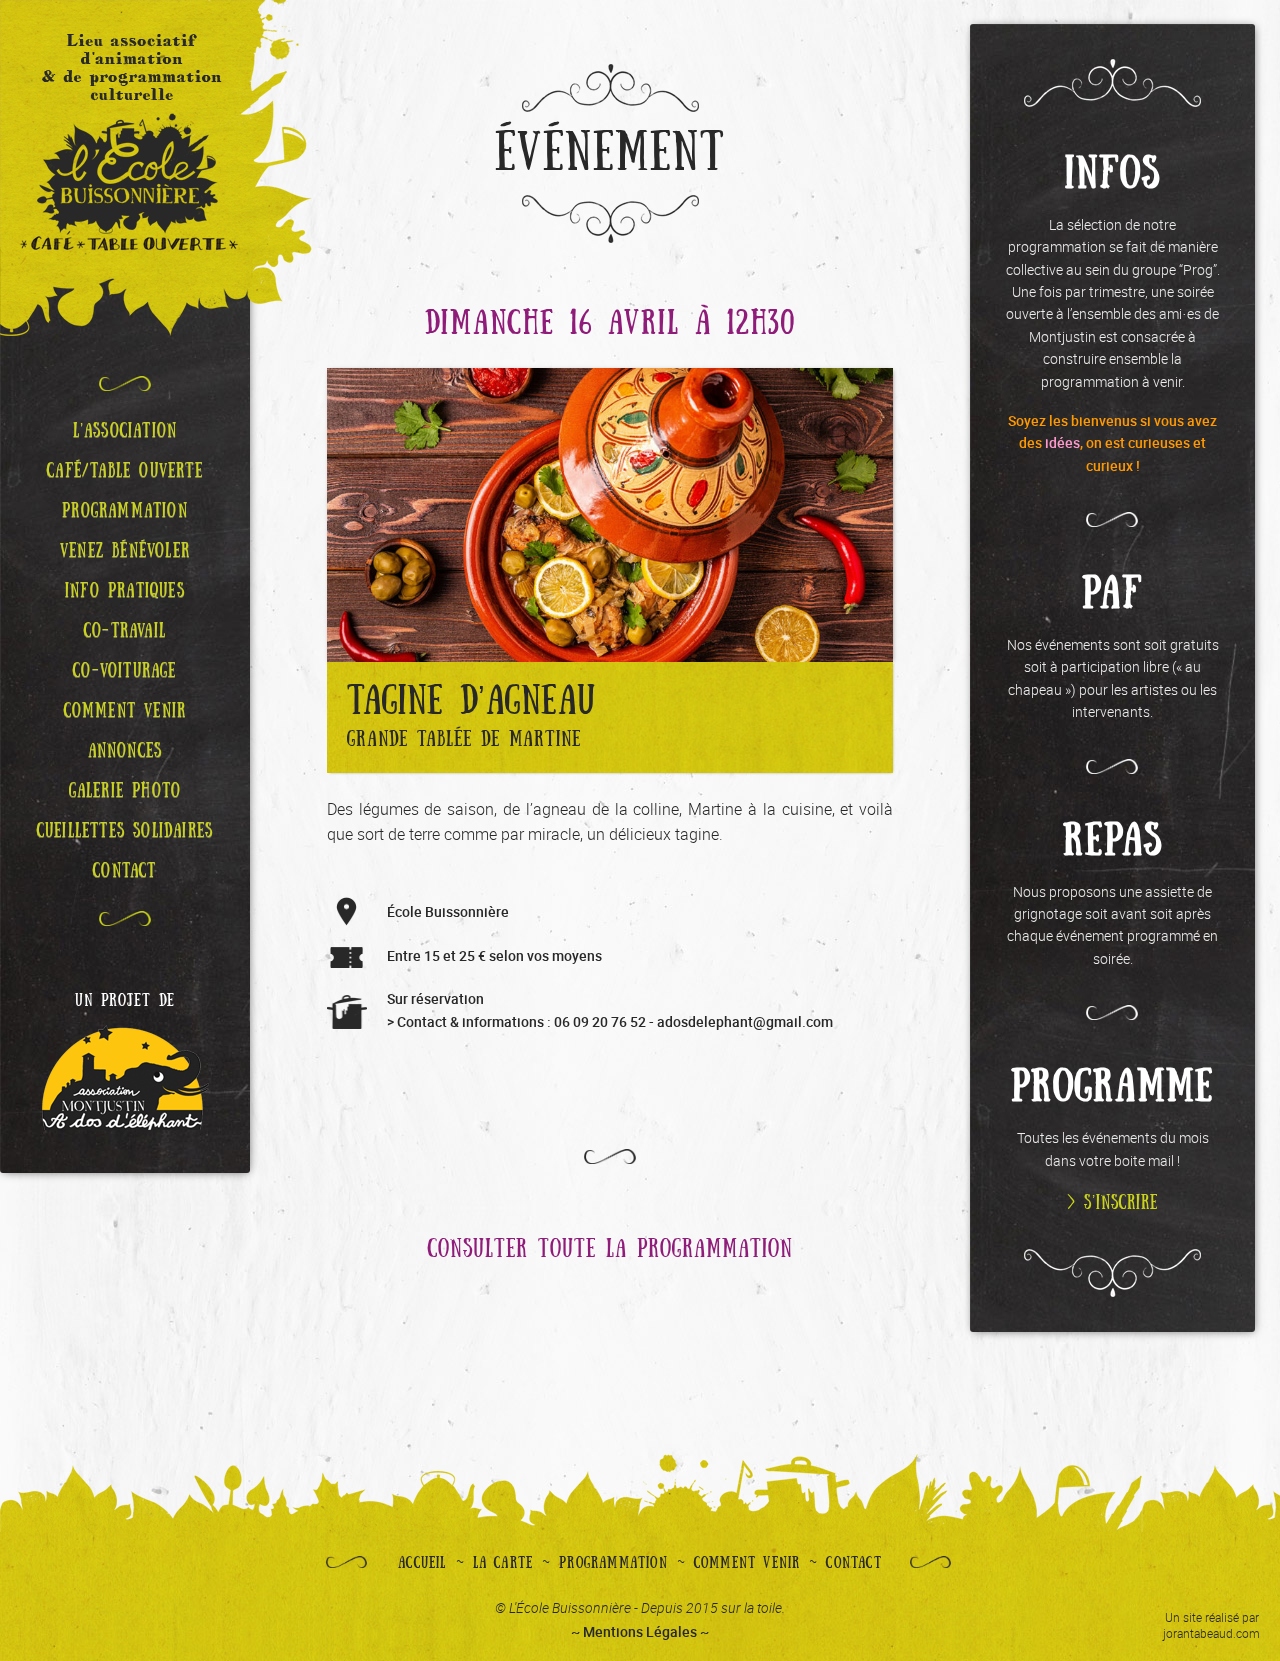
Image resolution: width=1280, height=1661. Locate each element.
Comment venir (747, 1563)
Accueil (422, 1563)
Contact (853, 1563)
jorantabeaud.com (1211, 1633)
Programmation (613, 1563)
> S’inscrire (1112, 1203)
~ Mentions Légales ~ (640, 1631)
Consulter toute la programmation (610, 1249)
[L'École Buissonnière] (125, 168)
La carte (503, 1563)
